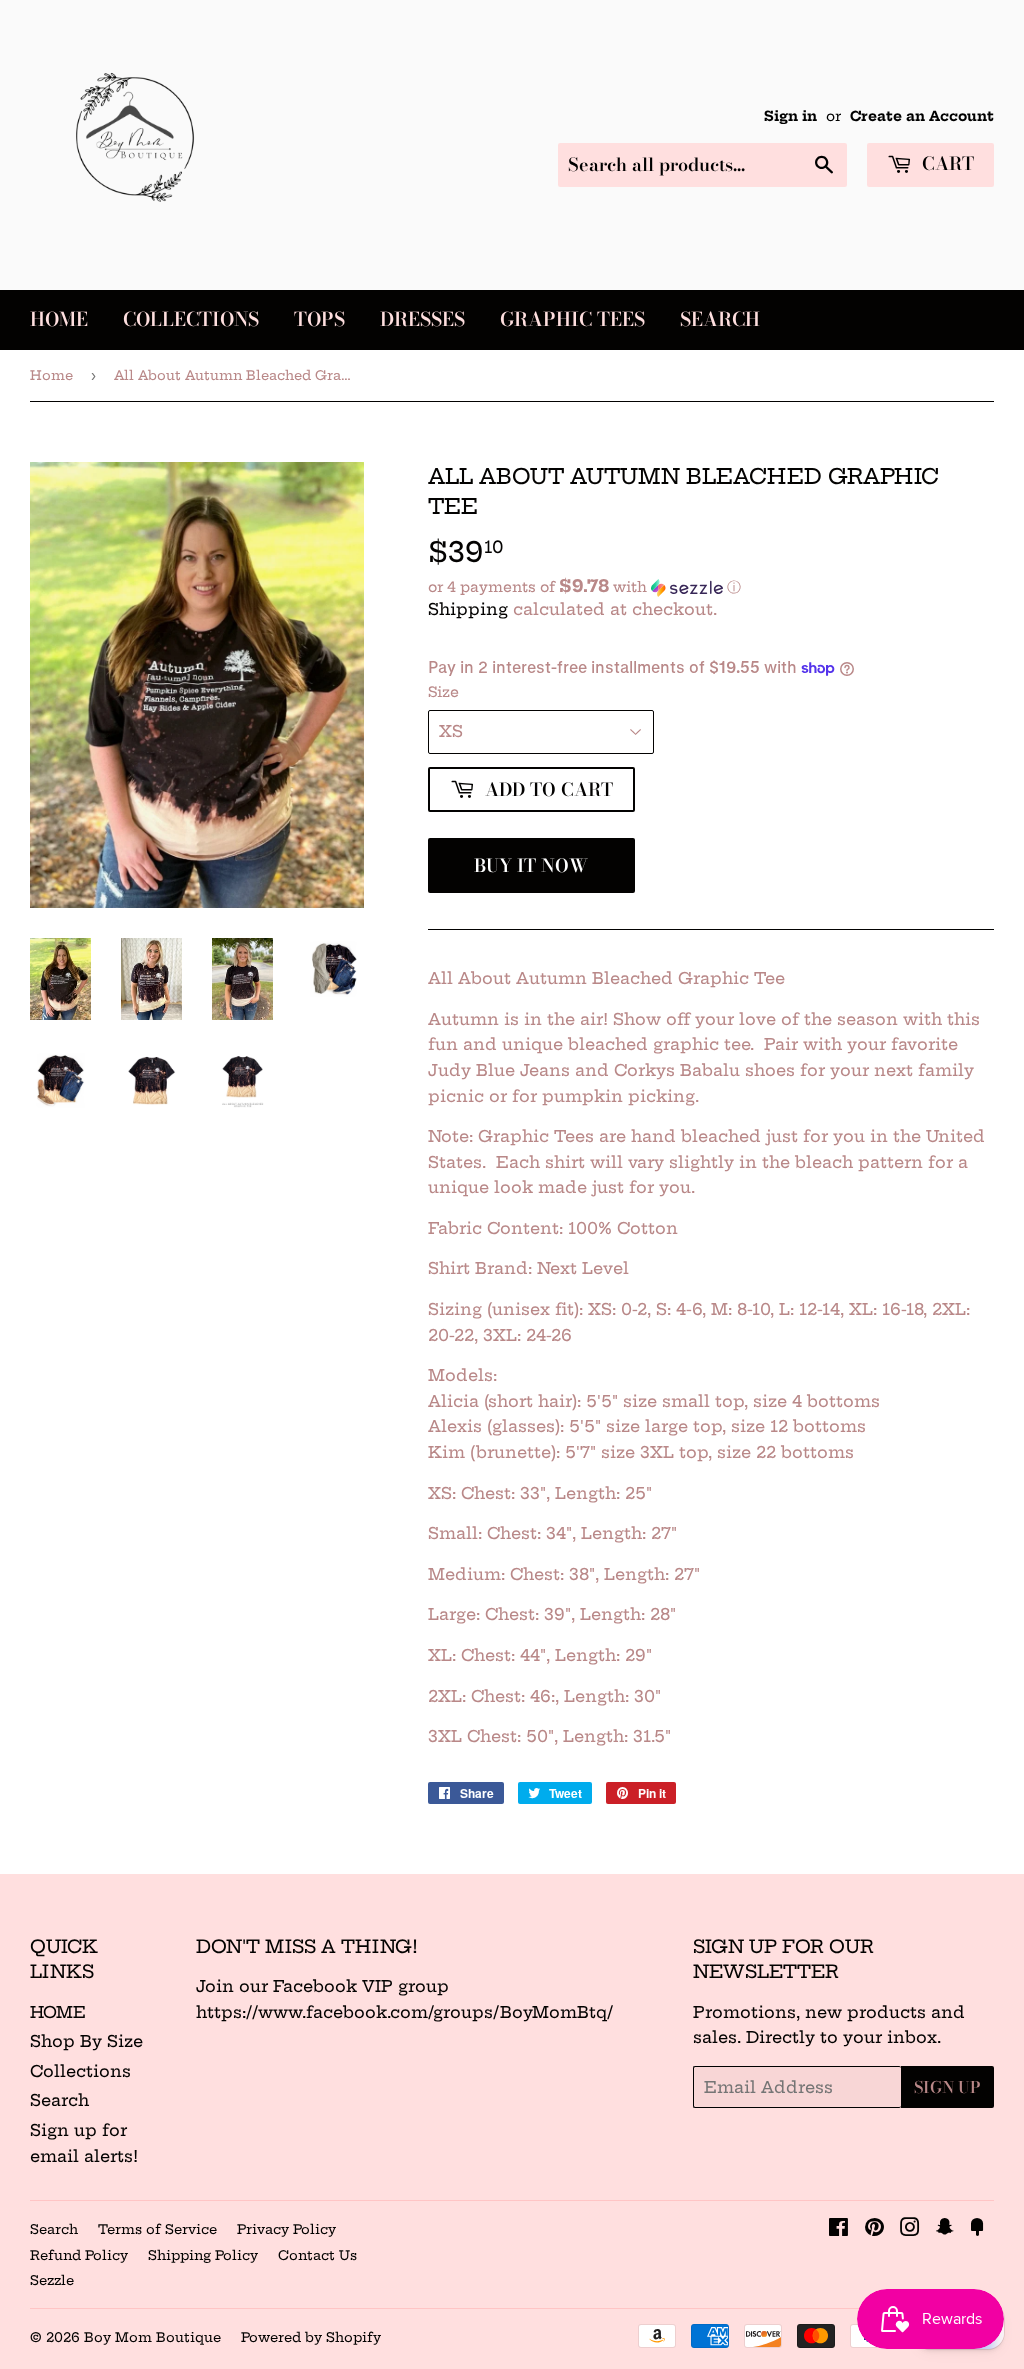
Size (443, 692)
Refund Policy (79, 2255)
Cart (945, 163)
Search (720, 319)
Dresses (422, 319)
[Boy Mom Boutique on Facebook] (838, 2229)
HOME (58, 2012)
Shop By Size (86, 2041)
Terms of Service (157, 2229)
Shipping (468, 609)
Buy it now (531, 865)
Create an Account (922, 116)
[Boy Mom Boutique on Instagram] (910, 2229)
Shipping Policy (203, 2255)
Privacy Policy (286, 2229)
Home (59, 319)
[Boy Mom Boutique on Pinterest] (874, 2229)
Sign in (790, 116)
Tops (319, 319)
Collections (191, 319)
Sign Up (947, 2087)
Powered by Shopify (311, 2337)
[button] (711, 587)
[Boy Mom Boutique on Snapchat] (945, 2229)
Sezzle (52, 2280)
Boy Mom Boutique (152, 2337)
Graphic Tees (572, 319)
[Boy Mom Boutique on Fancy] (977, 2229)
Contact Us (317, 2255)
